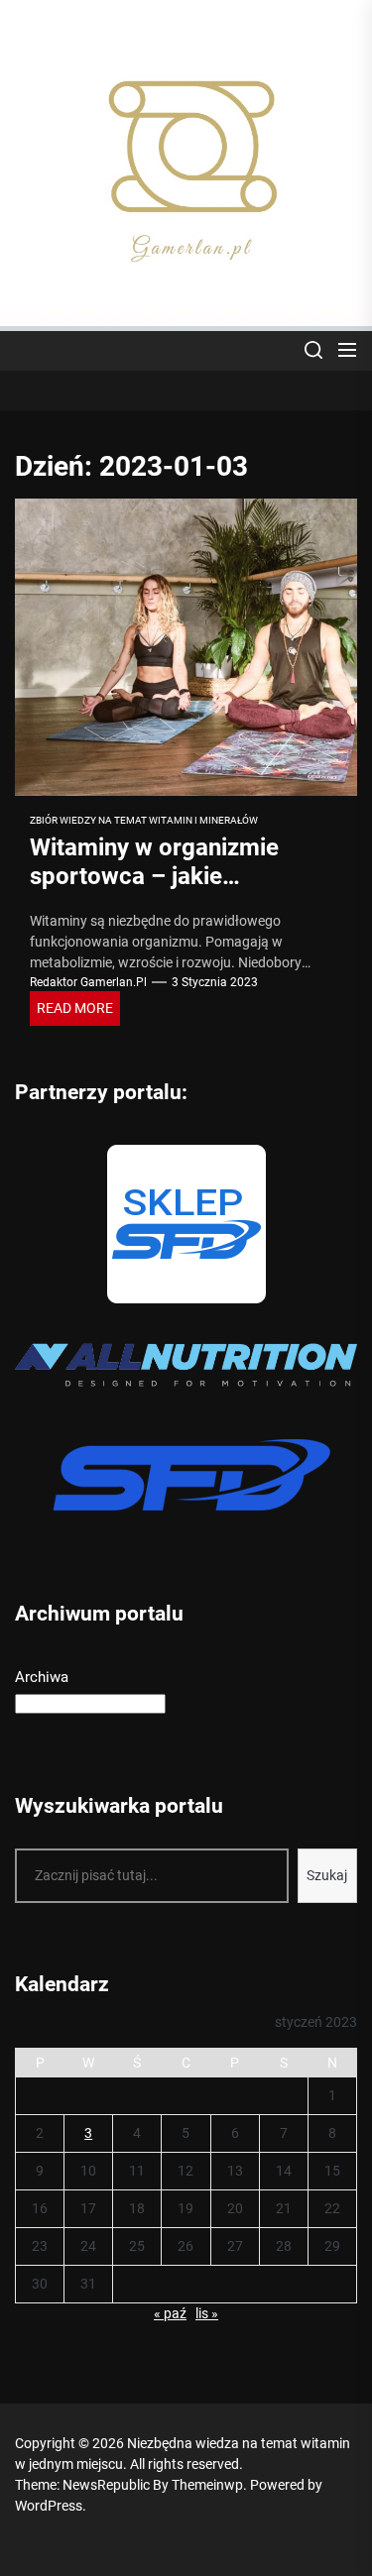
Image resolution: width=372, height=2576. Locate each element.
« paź (170, 2313)
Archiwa (42, 1677)
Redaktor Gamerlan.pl (88, 982)
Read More (75, 1008)
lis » (207, 2313)
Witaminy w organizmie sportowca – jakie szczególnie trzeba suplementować (154, 890)
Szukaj (327, 1875)
